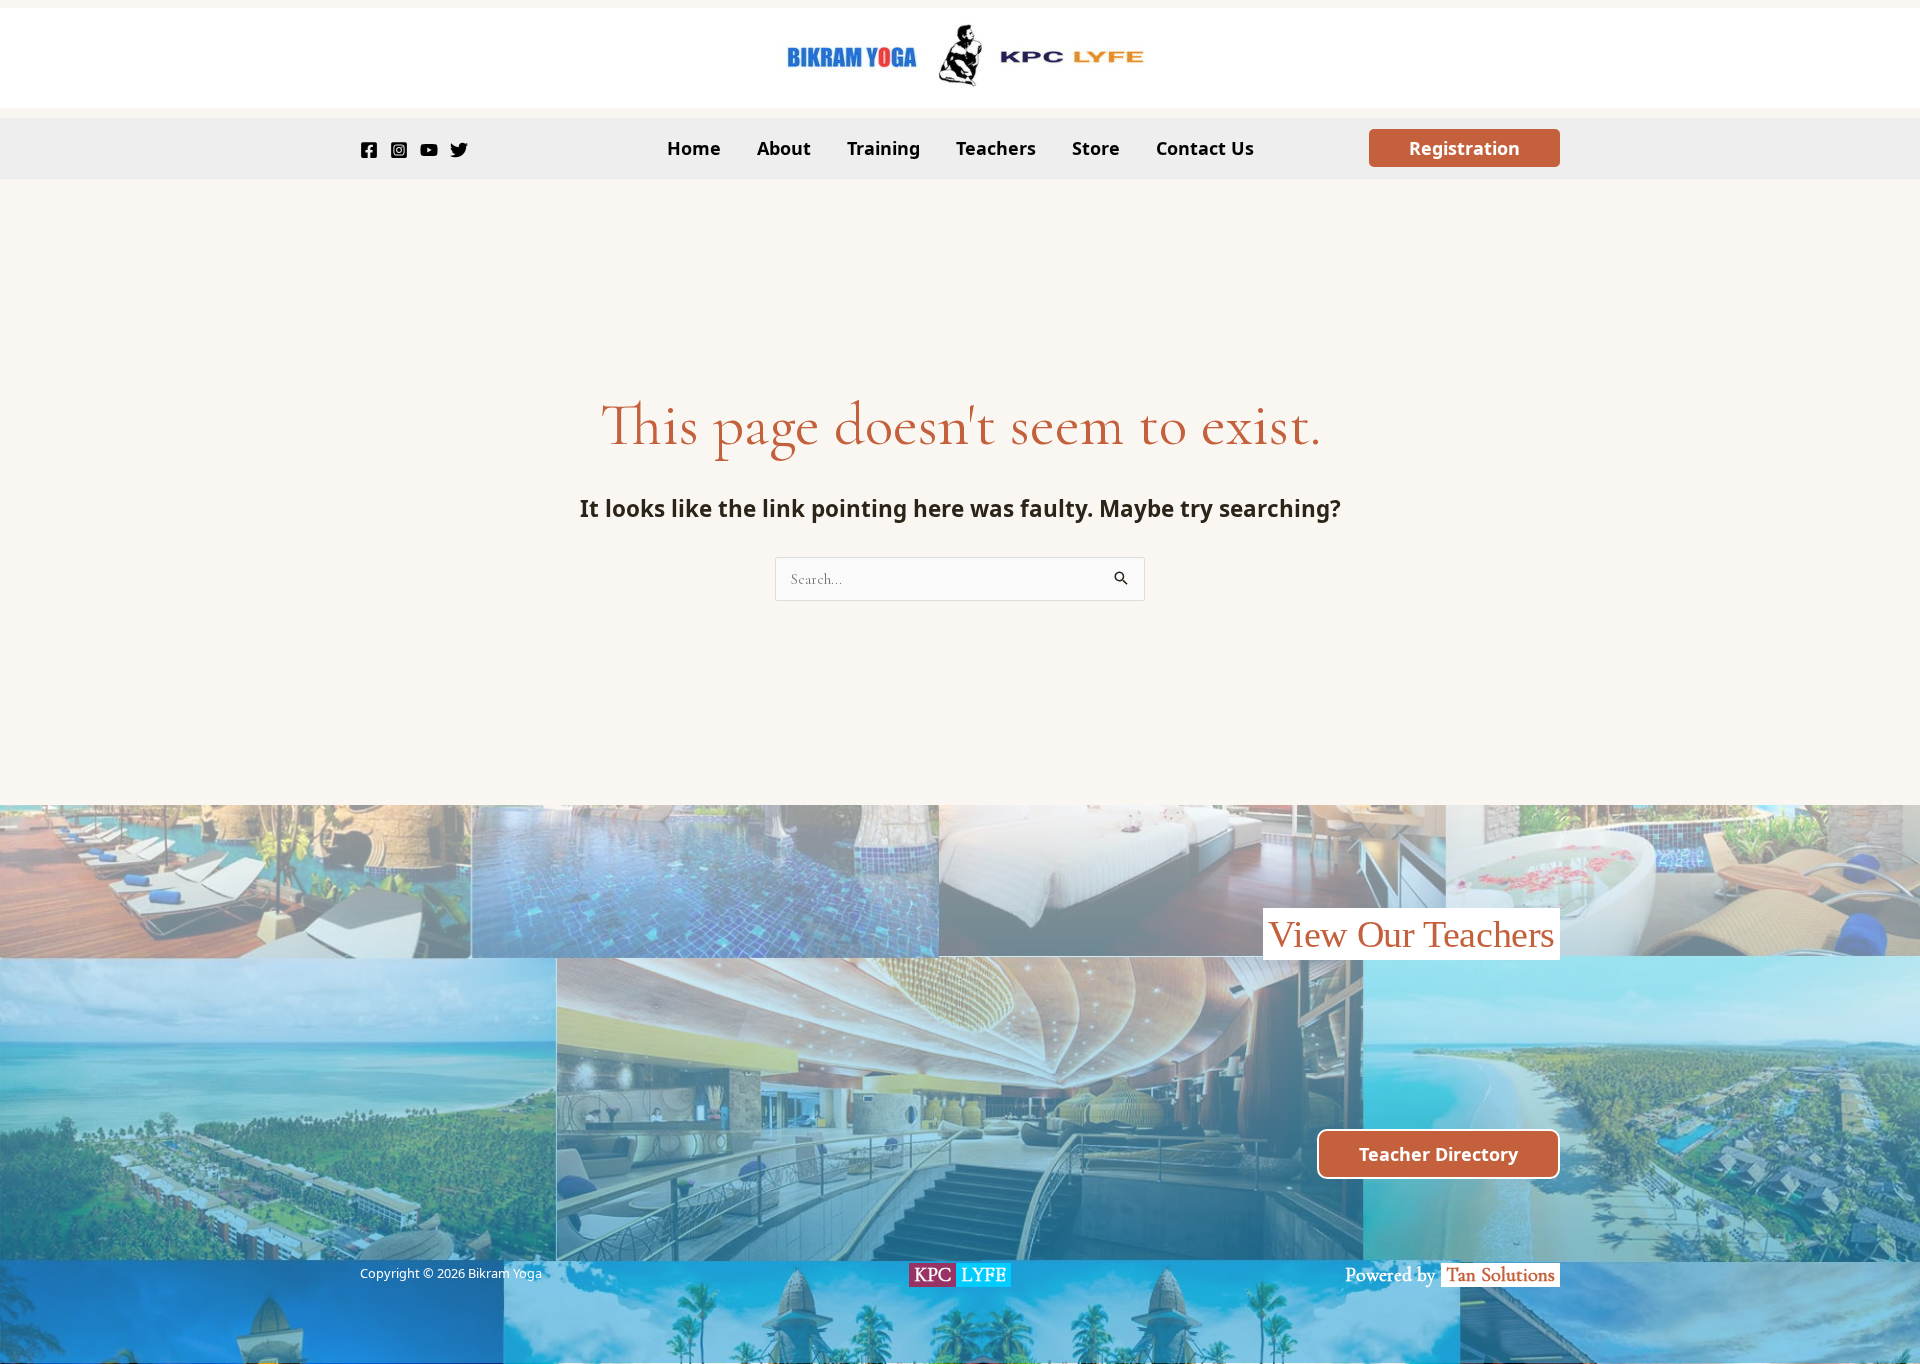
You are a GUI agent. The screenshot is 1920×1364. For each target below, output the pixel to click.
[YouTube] (429, 150)
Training (883, 148)
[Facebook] (369, 150)
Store (1096, 148)
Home (694, 148)
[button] (1464, 148)
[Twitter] (459, 150)
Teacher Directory (1438, 1154)
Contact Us (1205, 148)
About (784, 148)
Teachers (996, 148)
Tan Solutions (1503, 1275)
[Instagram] (399, 150)
